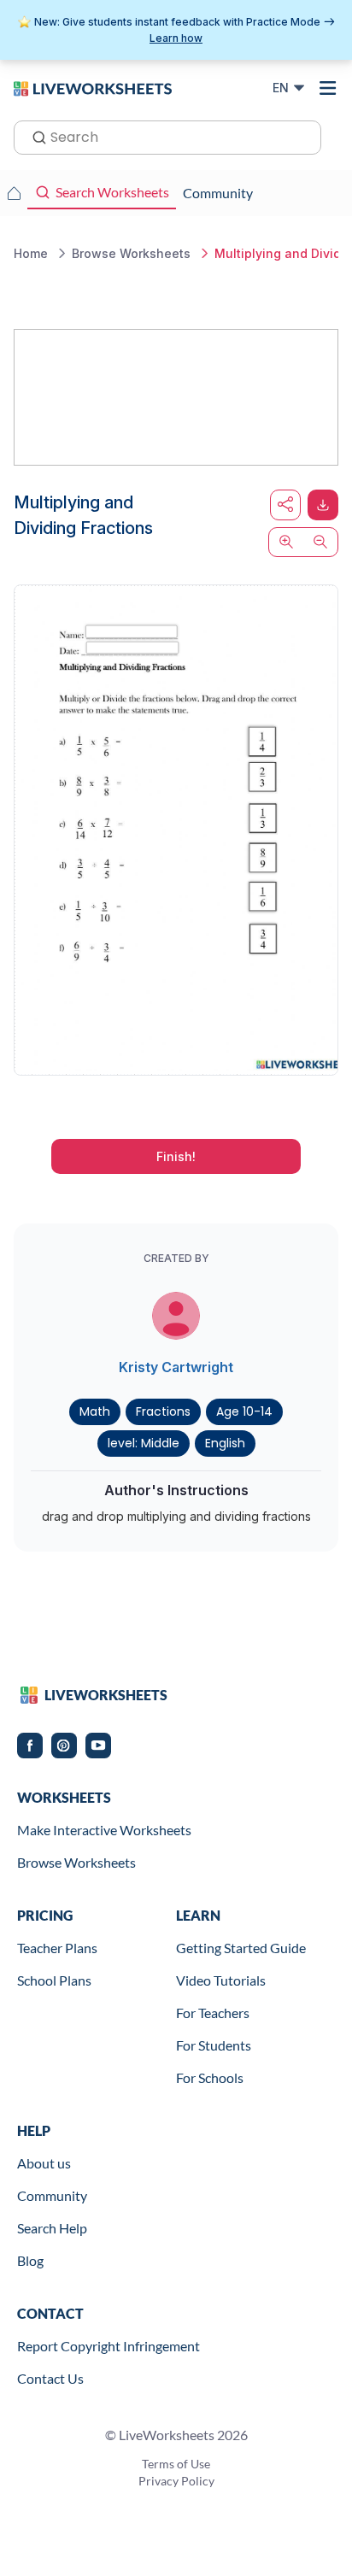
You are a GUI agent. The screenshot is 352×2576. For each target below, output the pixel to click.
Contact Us (50, 2378)
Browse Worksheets (76, 1862)
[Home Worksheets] (14, 193)
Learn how (176, 38)
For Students (214, 2045)
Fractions (163, 1411)
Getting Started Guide (241, 1948)
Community (52, 2195)
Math (95, 1411)
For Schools (210, 2077)
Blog (30, 2260)
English (225, 1443)
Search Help (52, 2228)
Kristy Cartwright (176, 1367)
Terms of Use (176, 2464)
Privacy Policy (176, 2481)
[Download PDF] (323, 505)
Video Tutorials (221, 1980)
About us (44, 2163)
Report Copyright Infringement (109, 2346)
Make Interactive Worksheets (104, 1830)
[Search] (34, 136)
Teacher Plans (57, 1948)
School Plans (54, 1980)
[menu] (328, 88)
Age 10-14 (244, 1411)
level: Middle (144, 1443)
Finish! (176, 1156)
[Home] (93, 87)
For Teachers (213, 2013)
